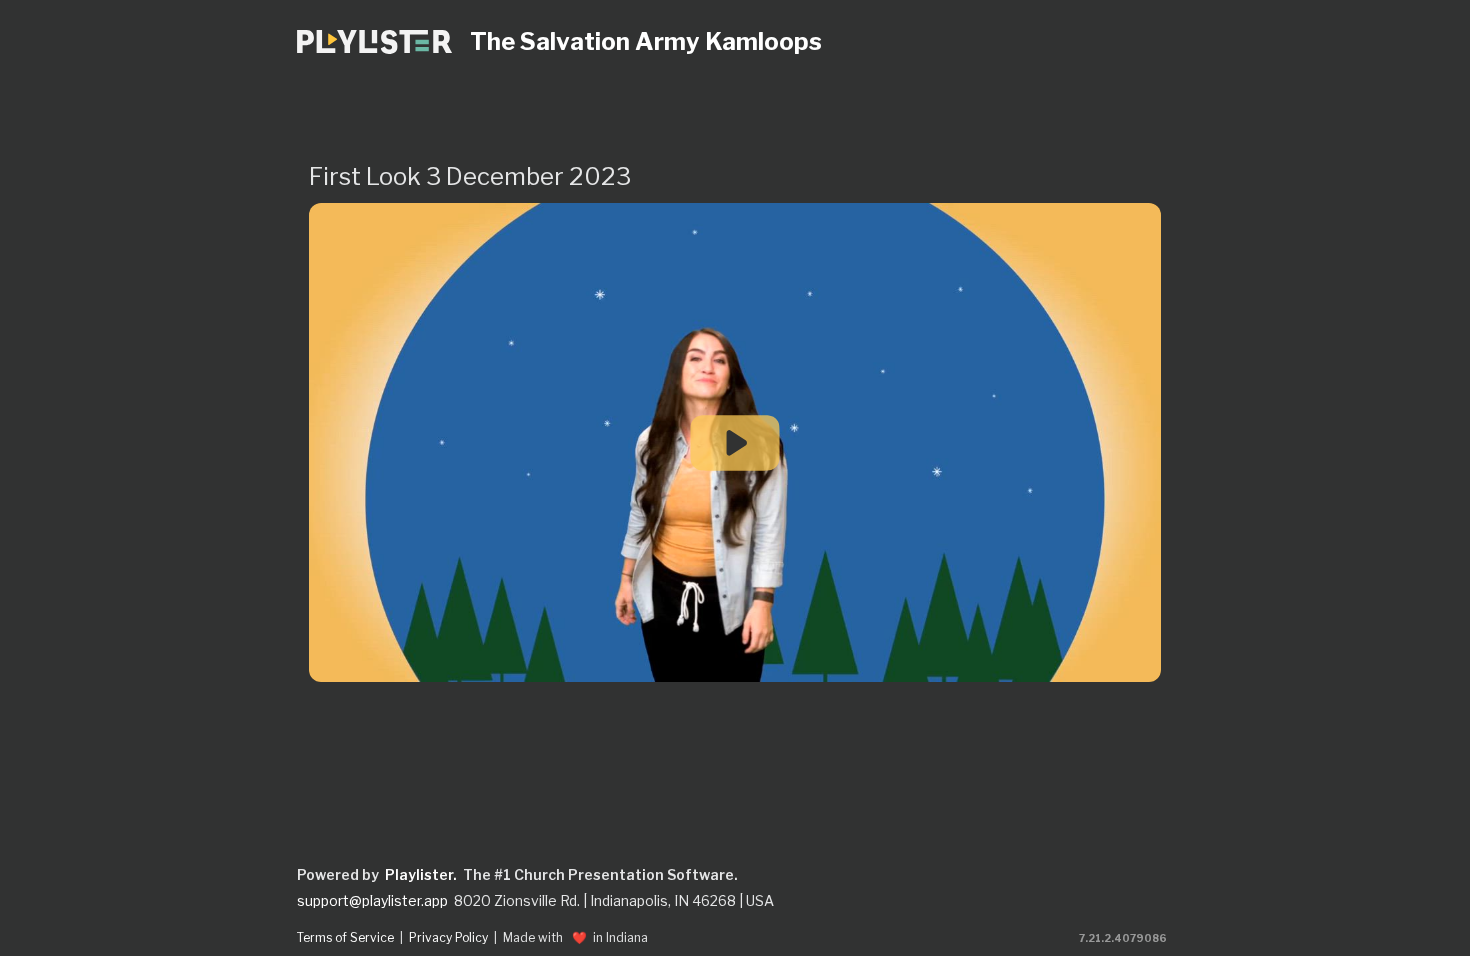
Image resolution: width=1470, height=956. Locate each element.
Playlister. (421, 875)
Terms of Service (345, 938)
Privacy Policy (448, 938)
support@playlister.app (372, 901)
